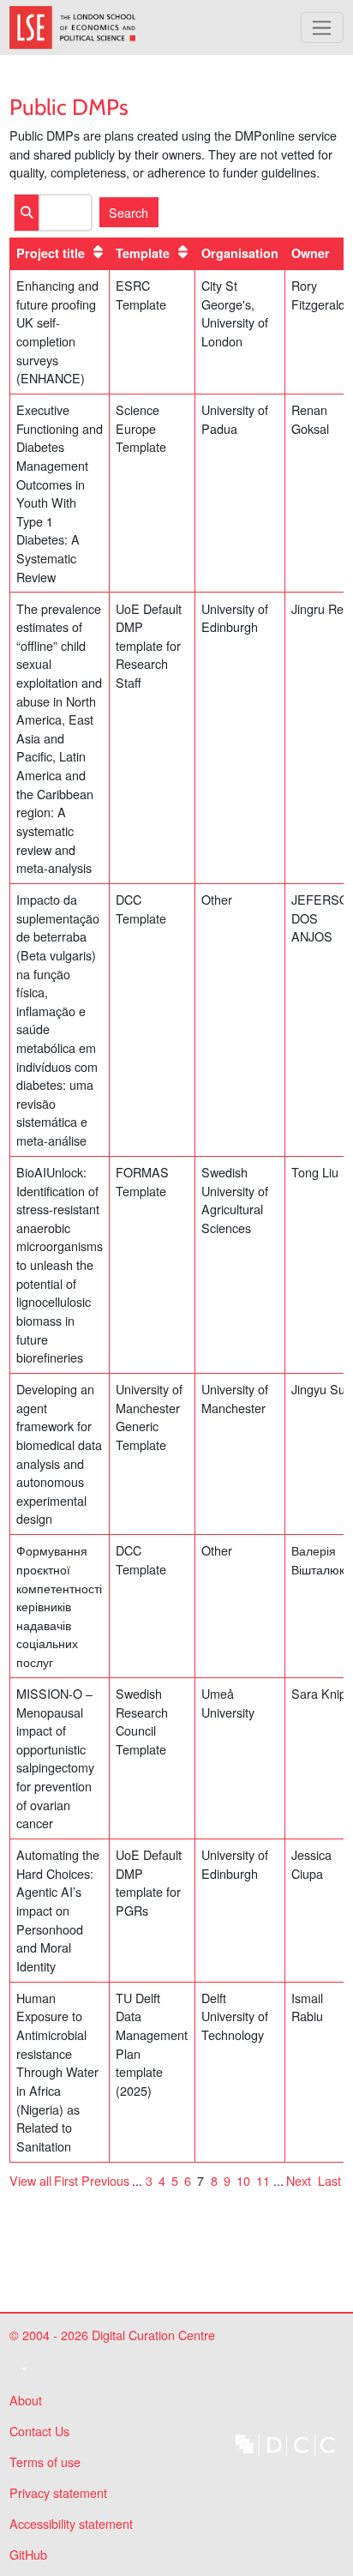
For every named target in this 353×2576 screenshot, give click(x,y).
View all (30, 2180)
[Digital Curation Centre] (285, 2443)
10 (243, 2180)
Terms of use (45, 2462)
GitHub (28, 2558)
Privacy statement (58, 2492)
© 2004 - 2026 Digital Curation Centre (112, 2338)
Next (299, 2180)
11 (263, 2180)
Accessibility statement (71, 2523)
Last (329, 2180)
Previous (105, 2180)
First (66, 2180)
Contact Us (39, 2431)
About (26, 2400)
